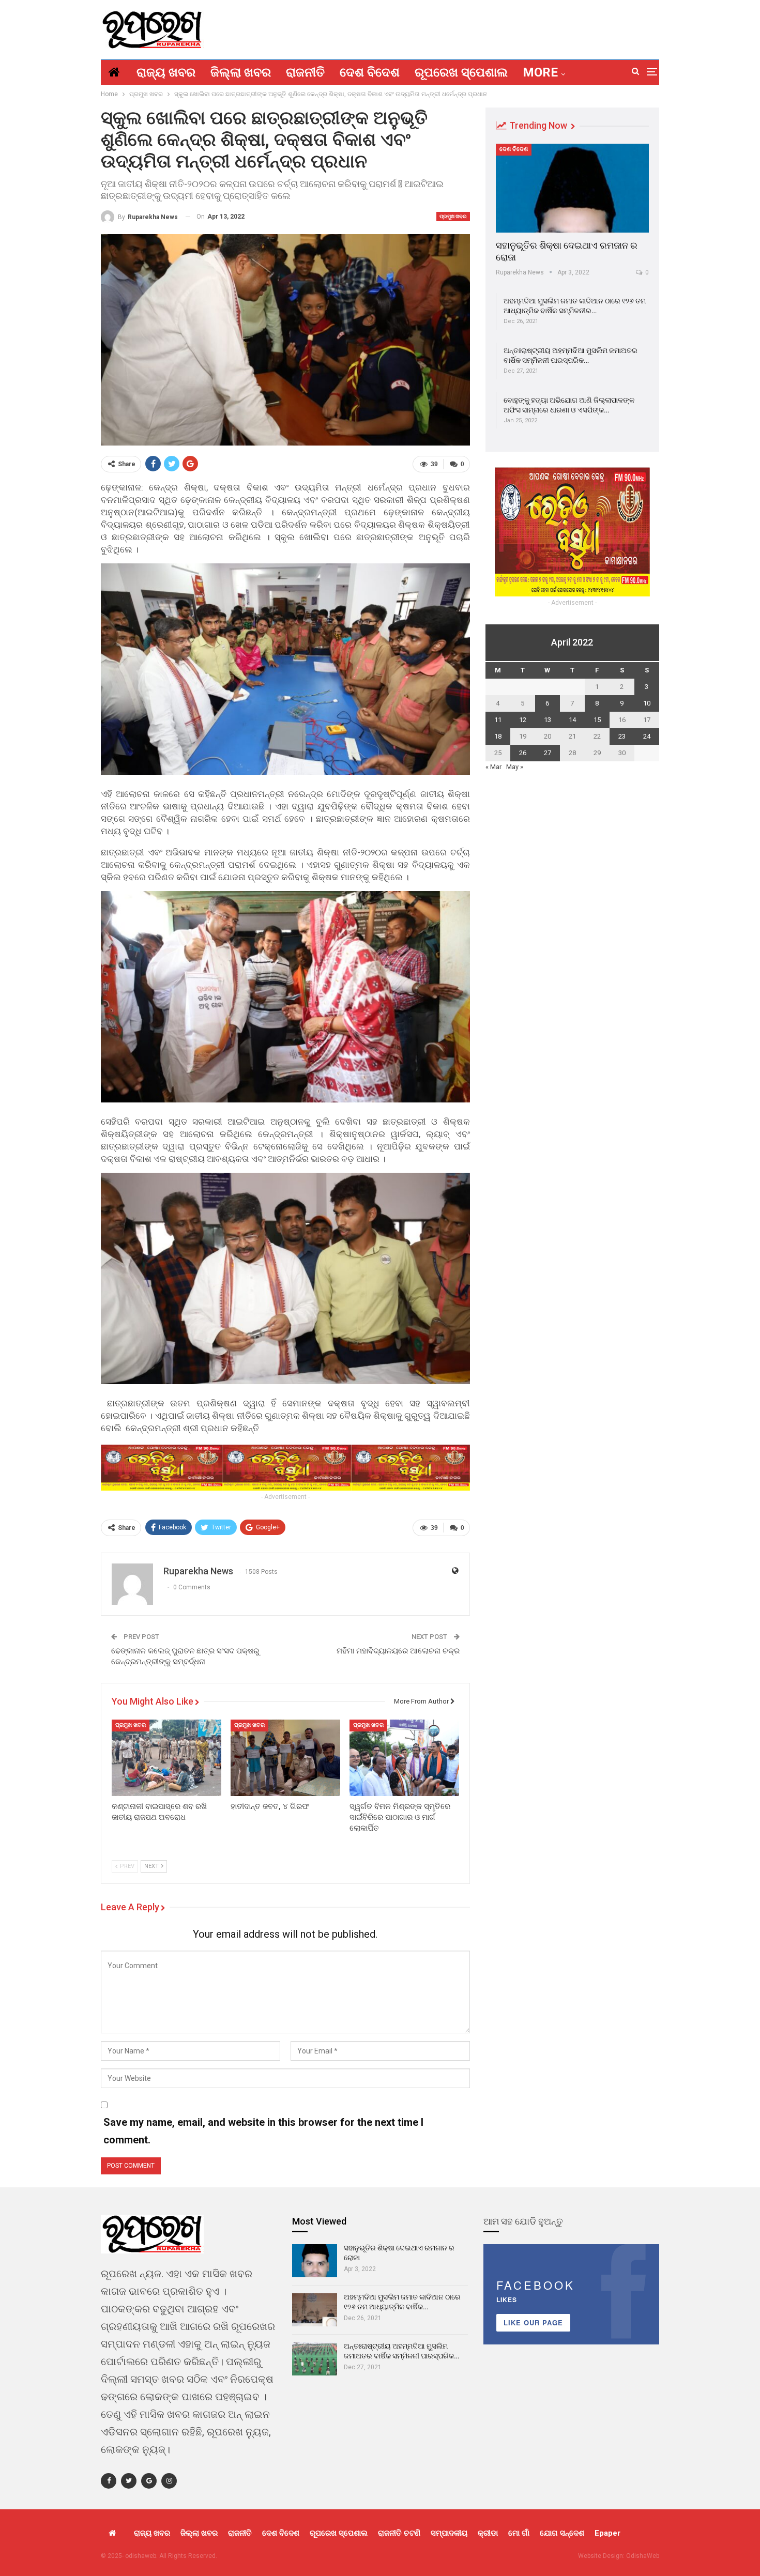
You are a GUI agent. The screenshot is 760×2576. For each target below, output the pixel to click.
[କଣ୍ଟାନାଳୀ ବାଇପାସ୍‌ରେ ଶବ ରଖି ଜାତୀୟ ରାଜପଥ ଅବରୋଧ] (166, 1758)
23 (622, 736)
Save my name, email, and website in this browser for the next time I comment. (263, 2131)
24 (647, 736)
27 (548, 753)
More (540, 72)
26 (523, 753)
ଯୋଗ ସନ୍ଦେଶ (562, 2533)
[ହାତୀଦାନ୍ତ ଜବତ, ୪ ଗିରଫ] (285, 1758)
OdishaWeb (643, 2556)
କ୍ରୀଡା (488, 2533)
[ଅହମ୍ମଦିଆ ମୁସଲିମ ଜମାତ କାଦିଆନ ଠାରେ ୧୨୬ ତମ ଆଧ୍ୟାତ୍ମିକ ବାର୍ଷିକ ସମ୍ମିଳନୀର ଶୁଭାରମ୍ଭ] (315, 2310)
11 (498, 720)
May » (515, 767)
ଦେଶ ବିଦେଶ (370, 72)
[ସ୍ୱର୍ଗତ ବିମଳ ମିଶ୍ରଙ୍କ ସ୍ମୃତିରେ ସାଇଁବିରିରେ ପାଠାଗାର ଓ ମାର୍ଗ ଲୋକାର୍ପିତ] (404, 1758)
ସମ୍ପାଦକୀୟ (449, 2533)
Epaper (607, 2533)
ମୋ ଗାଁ (519, 2533)
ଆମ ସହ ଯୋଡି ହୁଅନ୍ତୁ (523, 2221)
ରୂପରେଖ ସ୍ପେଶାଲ (461, 72)
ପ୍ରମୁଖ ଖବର (453, 216)
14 (572, 720)
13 (548, 720)
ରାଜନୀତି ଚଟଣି (399, 2533)
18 (498, 736)
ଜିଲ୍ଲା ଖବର (241, 72)
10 (647, 703)
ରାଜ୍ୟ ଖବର (166, 72)
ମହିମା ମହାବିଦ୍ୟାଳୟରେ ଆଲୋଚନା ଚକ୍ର (398, 1651)
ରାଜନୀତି (305, 72)
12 (523, 720)
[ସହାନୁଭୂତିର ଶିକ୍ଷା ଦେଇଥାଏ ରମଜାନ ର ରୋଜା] (572, 188)
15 (597, 720)
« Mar (493, 767)
